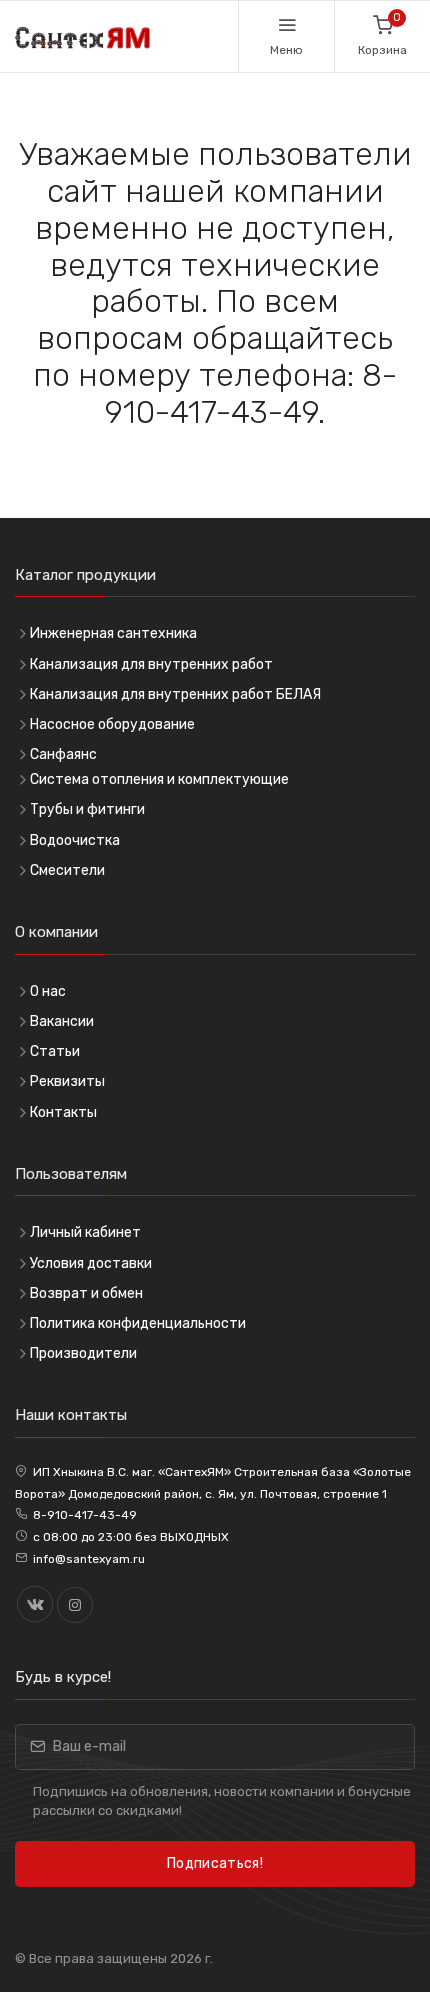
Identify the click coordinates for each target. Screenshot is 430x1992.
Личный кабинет (85, 1232)
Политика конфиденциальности (138, 1323)
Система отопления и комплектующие (159, 779)
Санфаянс (63, 754)
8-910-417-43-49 (85, 1515)
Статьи (55, 1051)
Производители (83, 1353)
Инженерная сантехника (113, 633)
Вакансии (62, 1021)
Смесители (67, 870)
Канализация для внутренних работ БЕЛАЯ (175, 694)
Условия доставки (91, 1263)
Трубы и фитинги (87, 809)
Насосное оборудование (112, 724)
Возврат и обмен (86, 1293)
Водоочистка (75, 840)
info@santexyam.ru (89, 1559)
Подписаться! (215, 1863)
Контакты (63, 1112)
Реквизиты (67, 1081)
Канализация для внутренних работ (151, 664)
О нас (48, 991)
